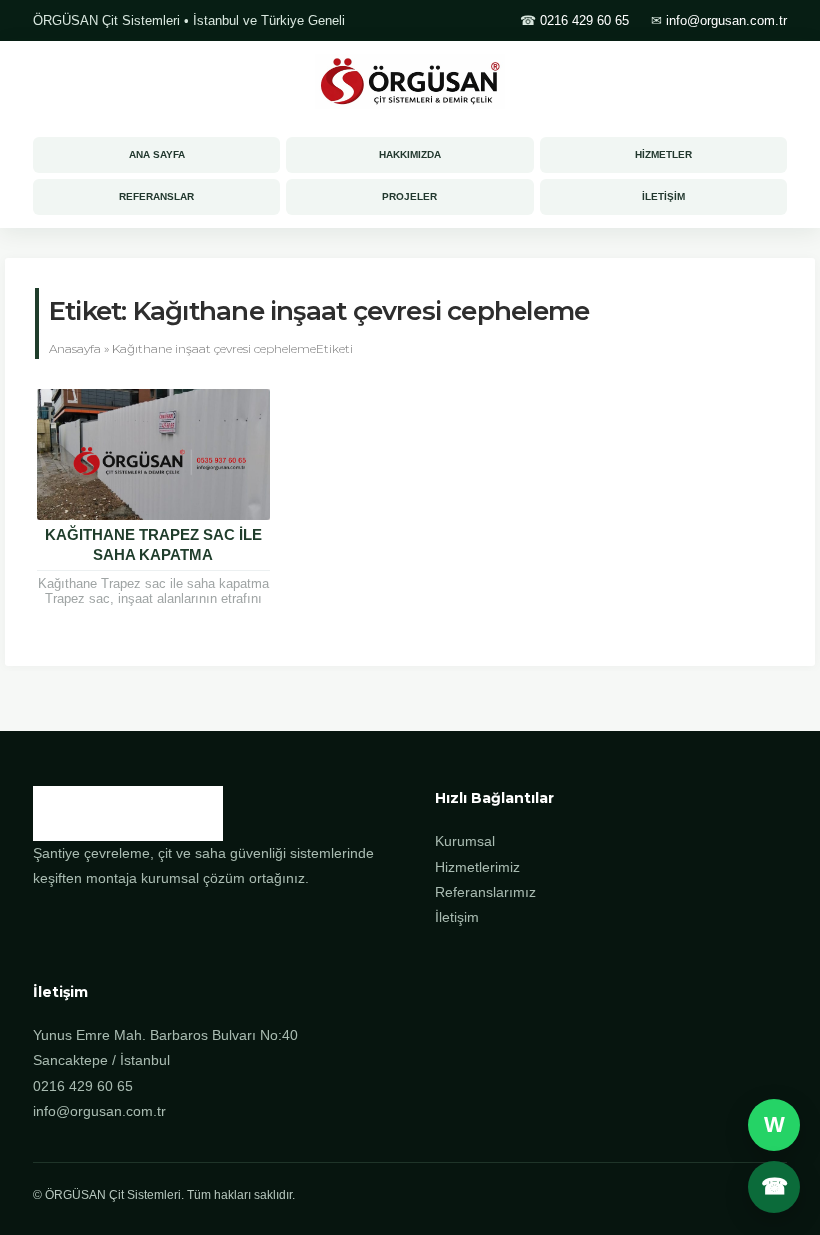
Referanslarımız (485, 892)
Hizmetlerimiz (477, 867)
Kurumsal (465, 841)
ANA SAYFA (157, 154)
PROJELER (409, 196)
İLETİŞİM (663, 196)
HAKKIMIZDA (410, 154)
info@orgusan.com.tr (726, 20)
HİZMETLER (663, 154)
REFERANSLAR (156, 196)
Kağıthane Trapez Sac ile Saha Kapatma (153, 544)
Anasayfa (75, 348)
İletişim (457, 917)
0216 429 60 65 (584, 20)
